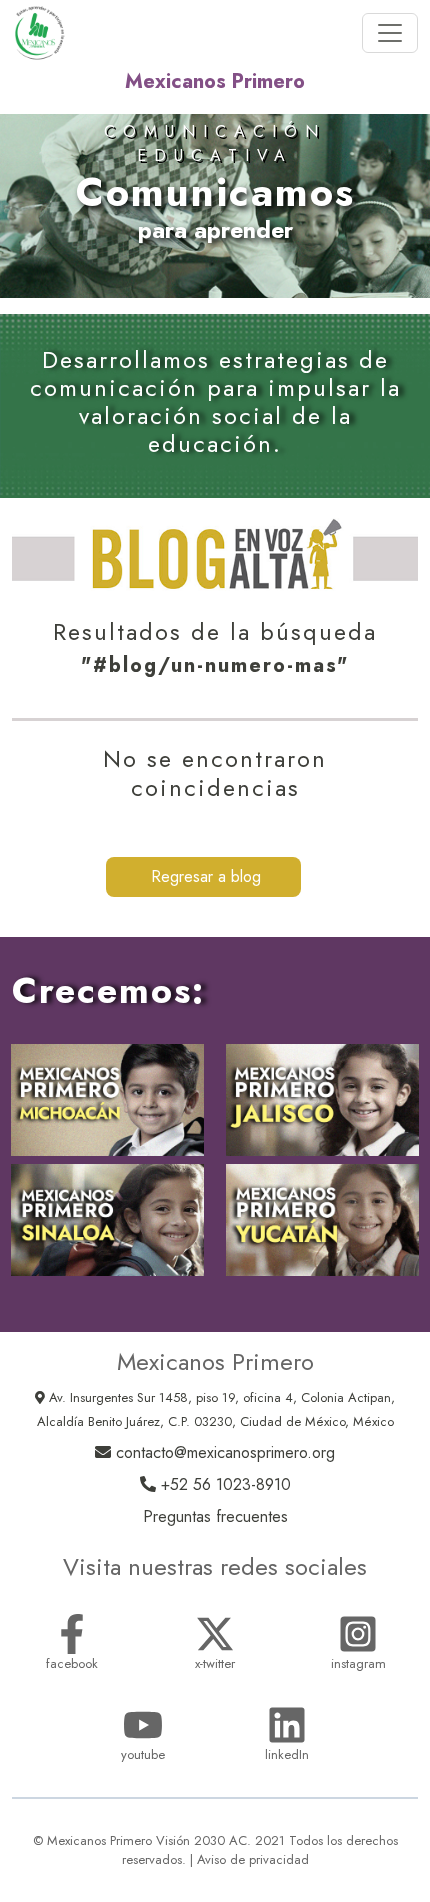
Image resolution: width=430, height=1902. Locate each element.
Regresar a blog (203, 876)
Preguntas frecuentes (215, 1516)
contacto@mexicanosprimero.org (223, 1452)
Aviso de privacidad (253, 1859)
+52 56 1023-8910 (223, 1484)
